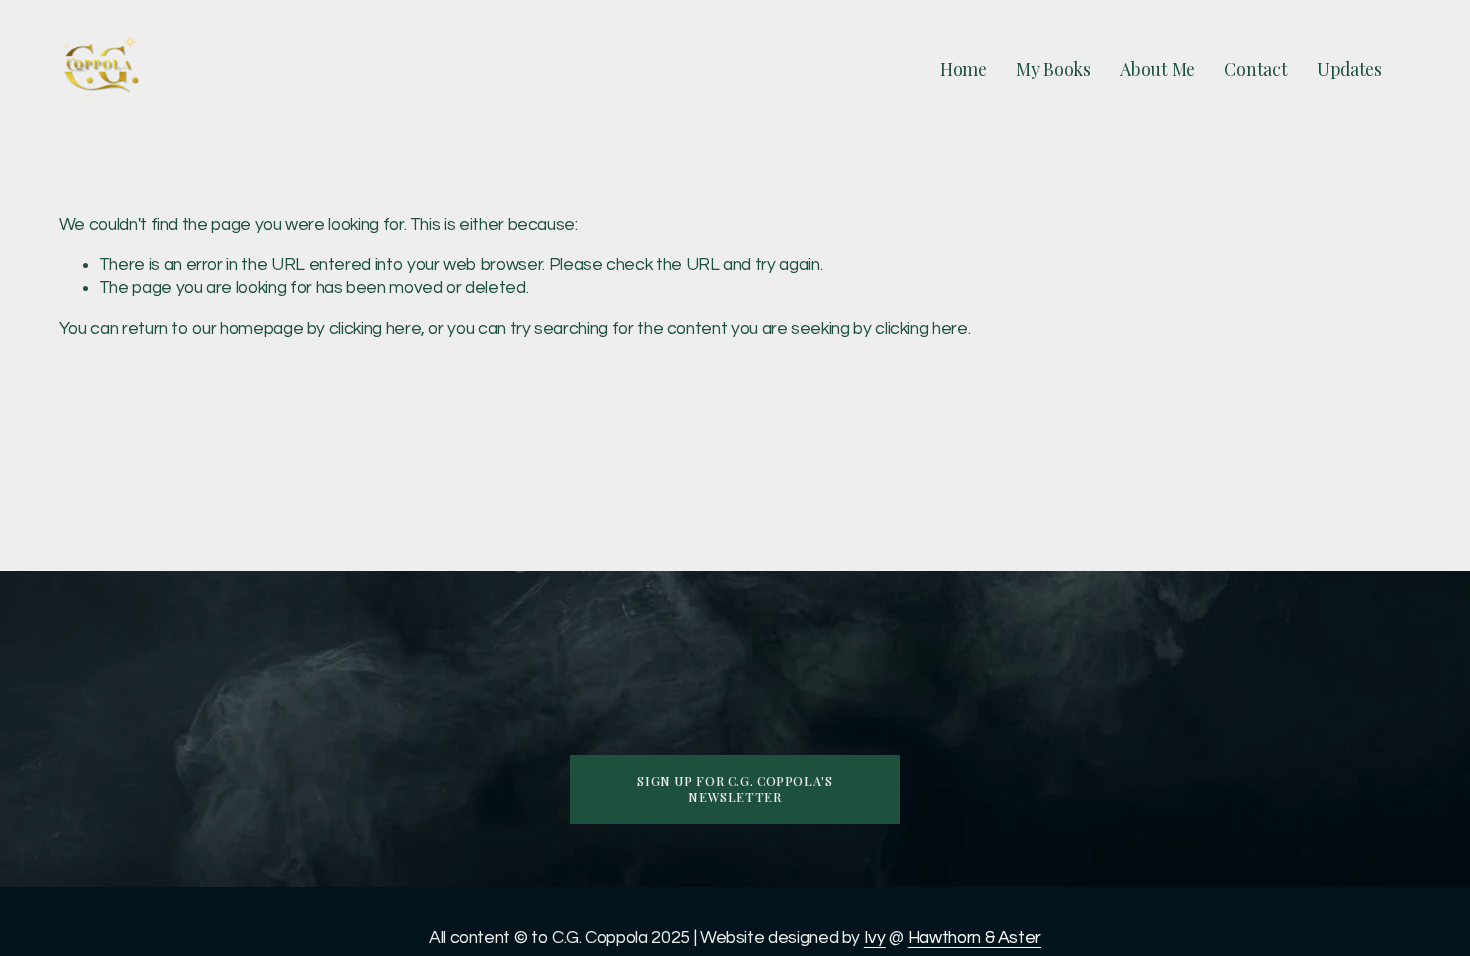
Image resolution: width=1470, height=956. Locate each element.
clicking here (375, 329)
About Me (1157, 69)
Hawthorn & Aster (974, 938)
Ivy (875, 938)
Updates (1349, 69)
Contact (1255, 69)
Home (963, 69)
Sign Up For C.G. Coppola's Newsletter (734, 789)
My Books (1053, 69)
